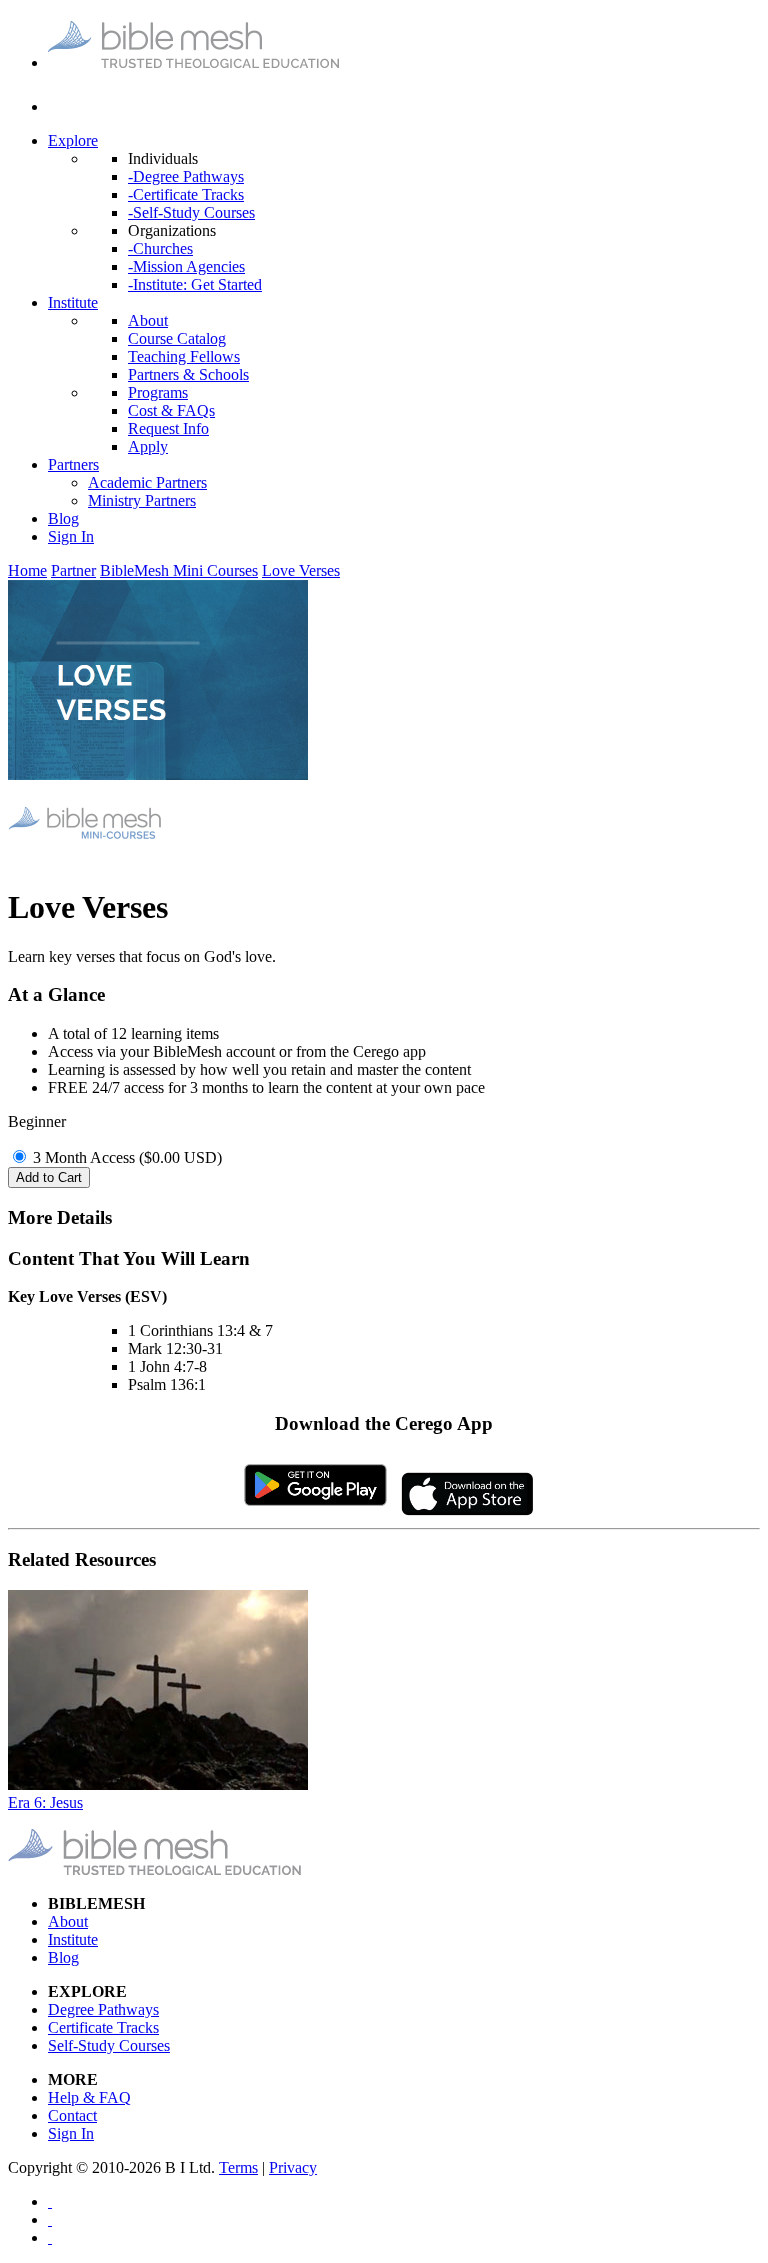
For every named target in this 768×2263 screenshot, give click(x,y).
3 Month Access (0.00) (127, 1157)
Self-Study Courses (109, 2045)
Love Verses (301, 570)
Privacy (293, 2167)
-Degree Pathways (186, 176)
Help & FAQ (89, 2097)
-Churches (160, 248)
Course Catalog (177, 338)
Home (27, 570)
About (148, 320)
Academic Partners (147, 482)
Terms (238, 2167)
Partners (73, 464)
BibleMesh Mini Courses (179, 570)
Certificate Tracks (103, 2027)
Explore (73, 140)
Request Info (168, 428)
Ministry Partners (142, 500)
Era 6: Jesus (45, 1802)
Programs (158, 392)
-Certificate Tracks (186, 194)
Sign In (71, 536)
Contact (72, 2115)
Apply (148, 446)
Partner (73, 570)
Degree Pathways (103, 2009)
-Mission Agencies (186, 266)
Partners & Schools (188, 374)
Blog (63, 518)
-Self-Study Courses (191, 212)
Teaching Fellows (184, 356)
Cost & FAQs (171, 410)
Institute (73, 302)
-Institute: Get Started (195, 284)
